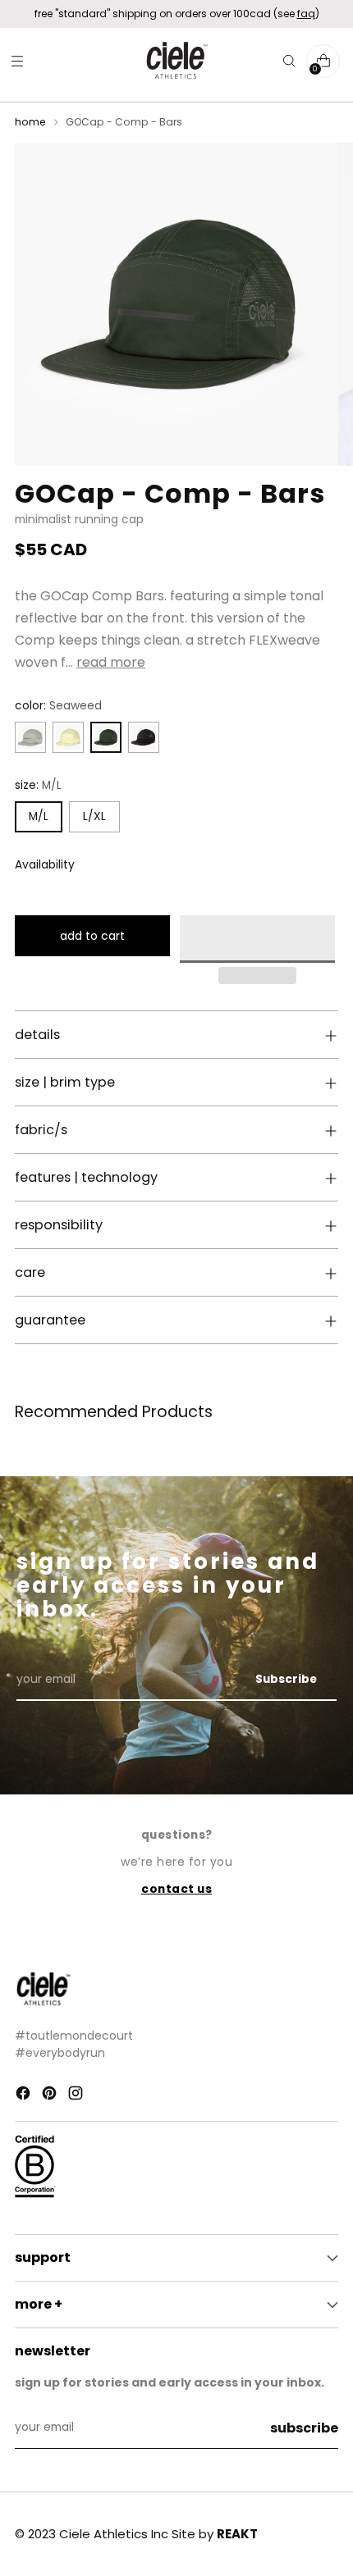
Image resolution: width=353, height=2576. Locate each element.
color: (58, 706)
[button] (257, 939)
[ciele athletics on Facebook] (25, 2096)
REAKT (237, 2534)
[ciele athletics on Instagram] (77, 2096)
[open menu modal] (17, 61)
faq (306, 14)
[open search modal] (289, 61)
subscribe (304, 2428)
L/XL (94, 816)
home (30, 122)
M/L (39, 816)
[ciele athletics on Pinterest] (51, 2096)
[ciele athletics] (176, 61)
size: (38, 785)
